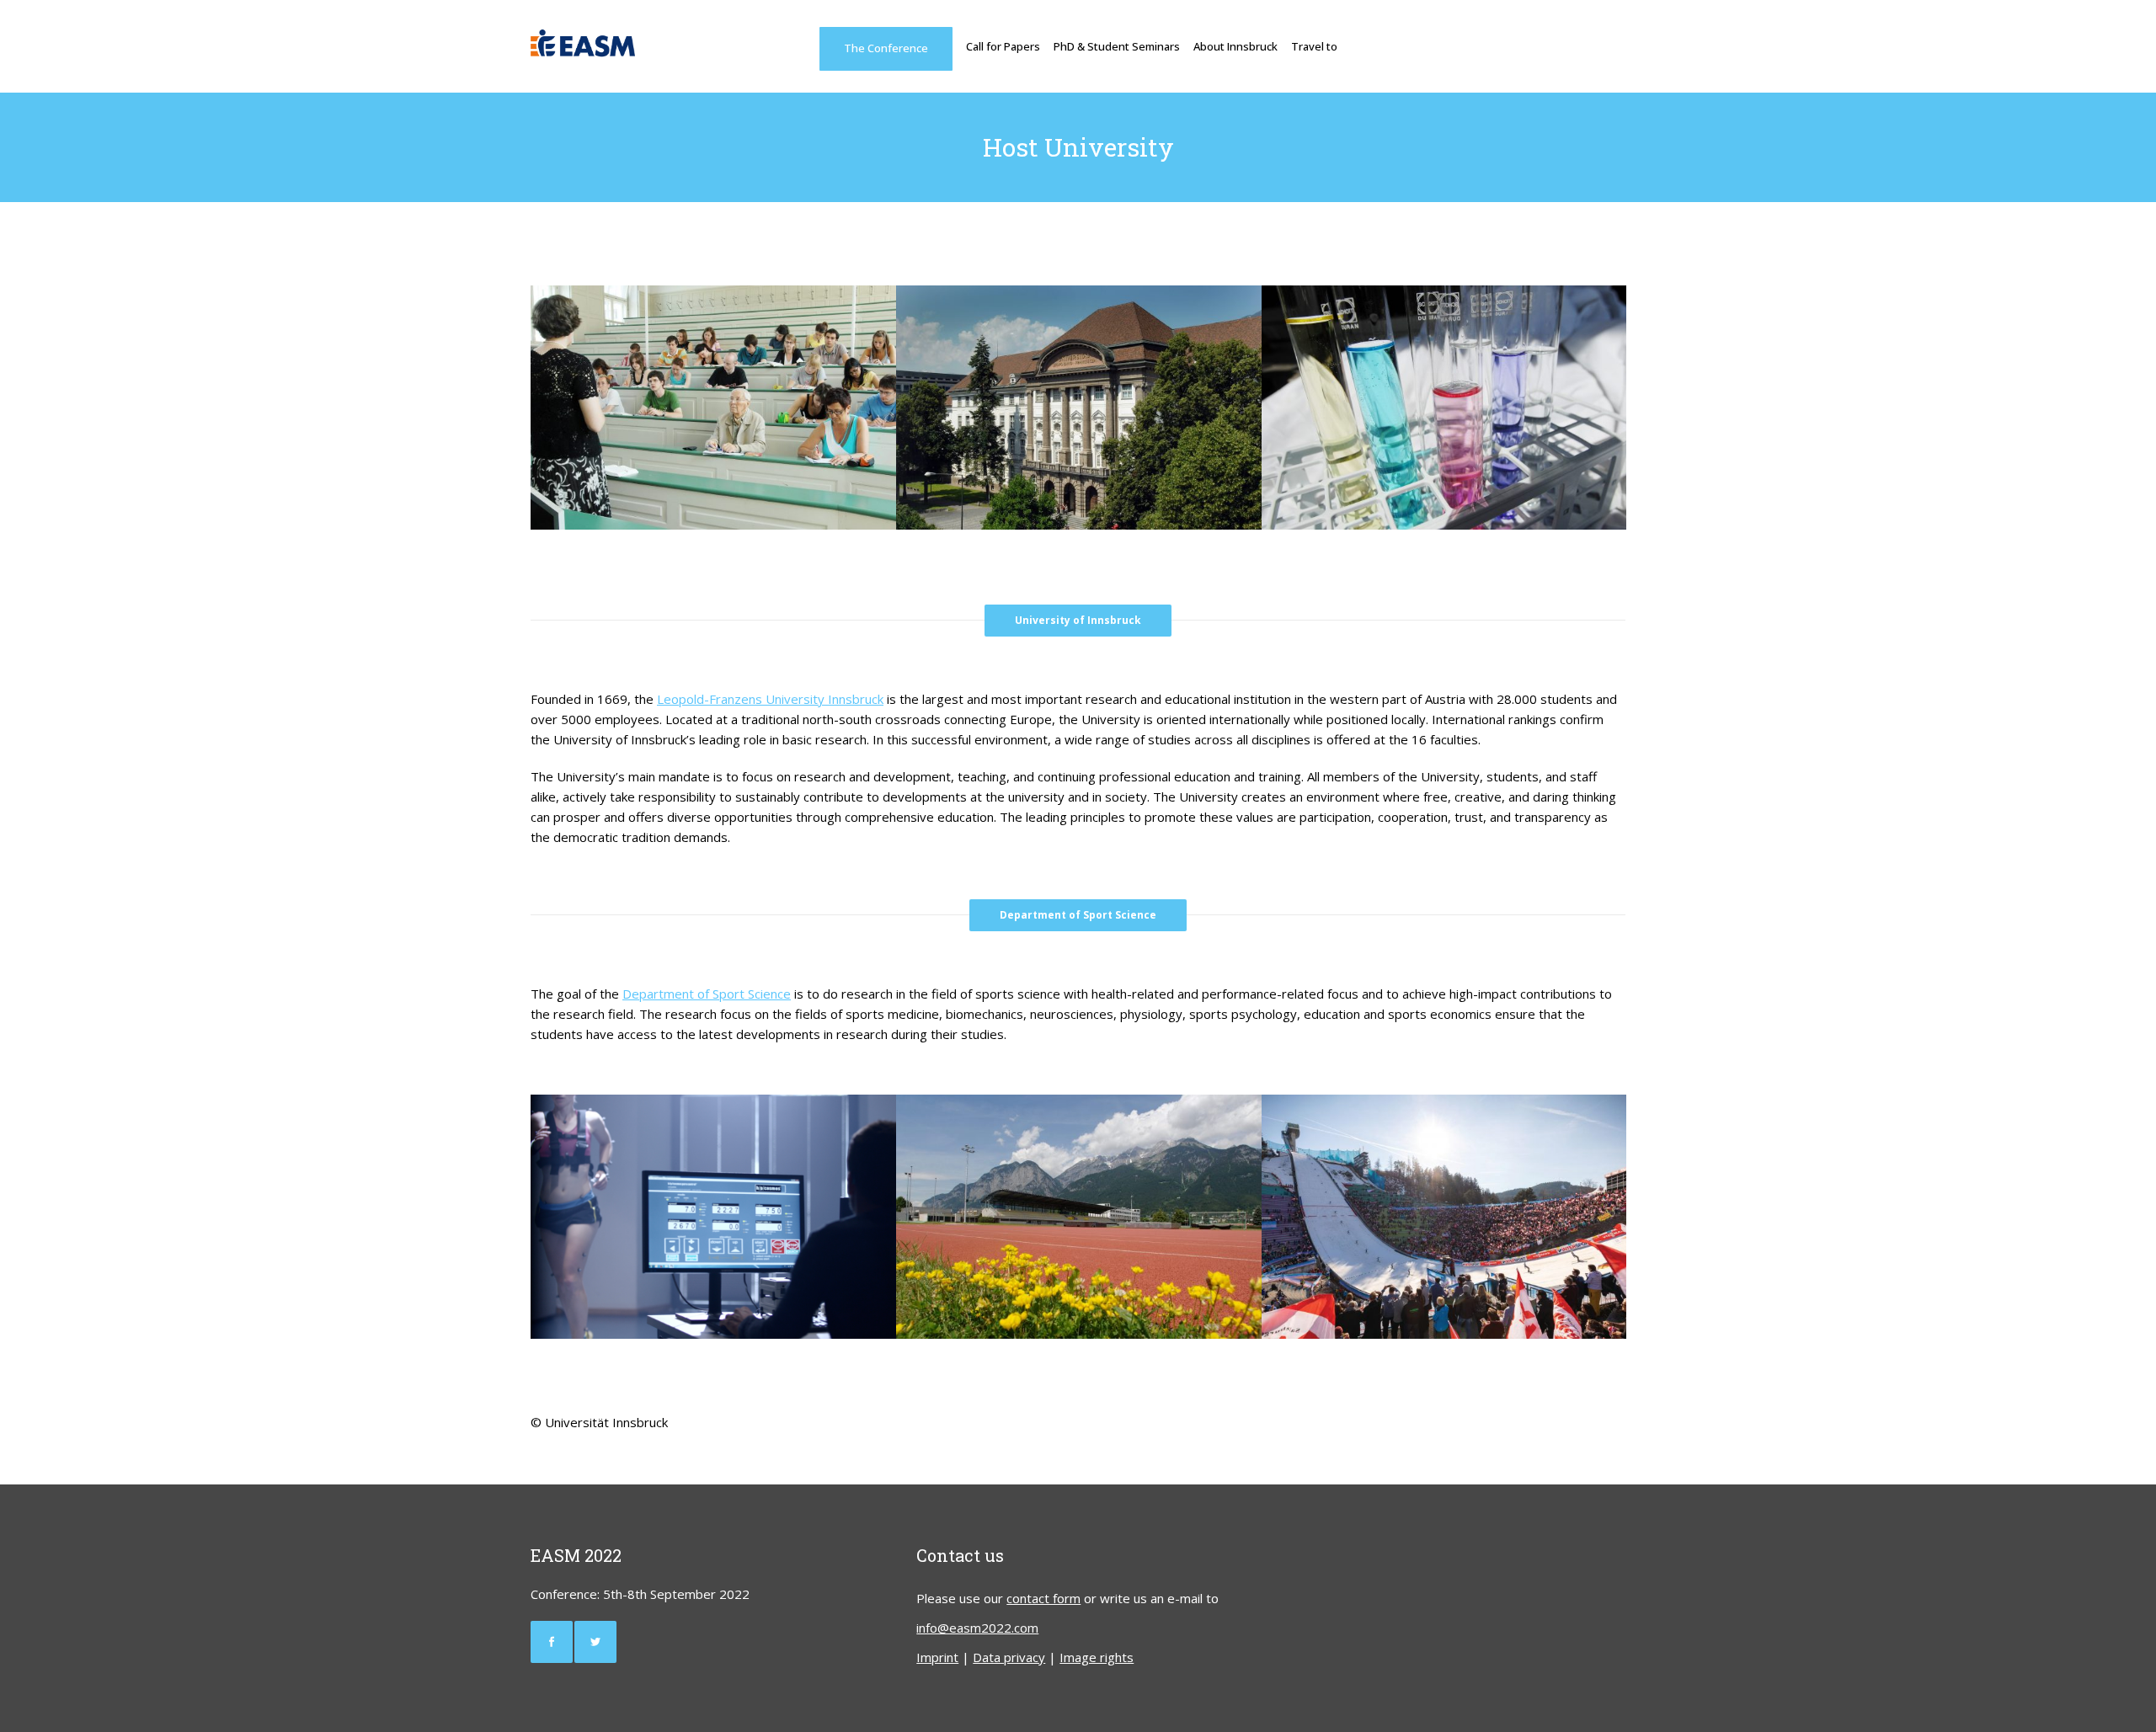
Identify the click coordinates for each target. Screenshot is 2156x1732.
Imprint (937, 1657)
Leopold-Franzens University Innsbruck (770, 699)
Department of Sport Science (707, 994)
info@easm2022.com (977, 1628)
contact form (1043, 1598)
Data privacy (1009, 1657)
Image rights (1097, 1657)
